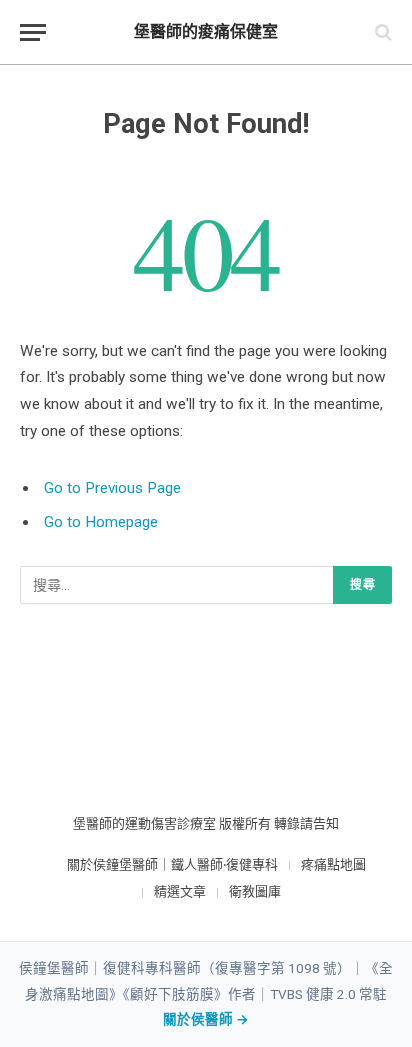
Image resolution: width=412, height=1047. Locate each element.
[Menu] (33, 32)
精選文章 (180, 891)
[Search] (381, 32)
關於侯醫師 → (206, 1019)
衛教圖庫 (255, 891)
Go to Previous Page (112, 488)
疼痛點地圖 (333, 864)
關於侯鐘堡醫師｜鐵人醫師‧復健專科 (172, 864)
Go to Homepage (101, 522)
